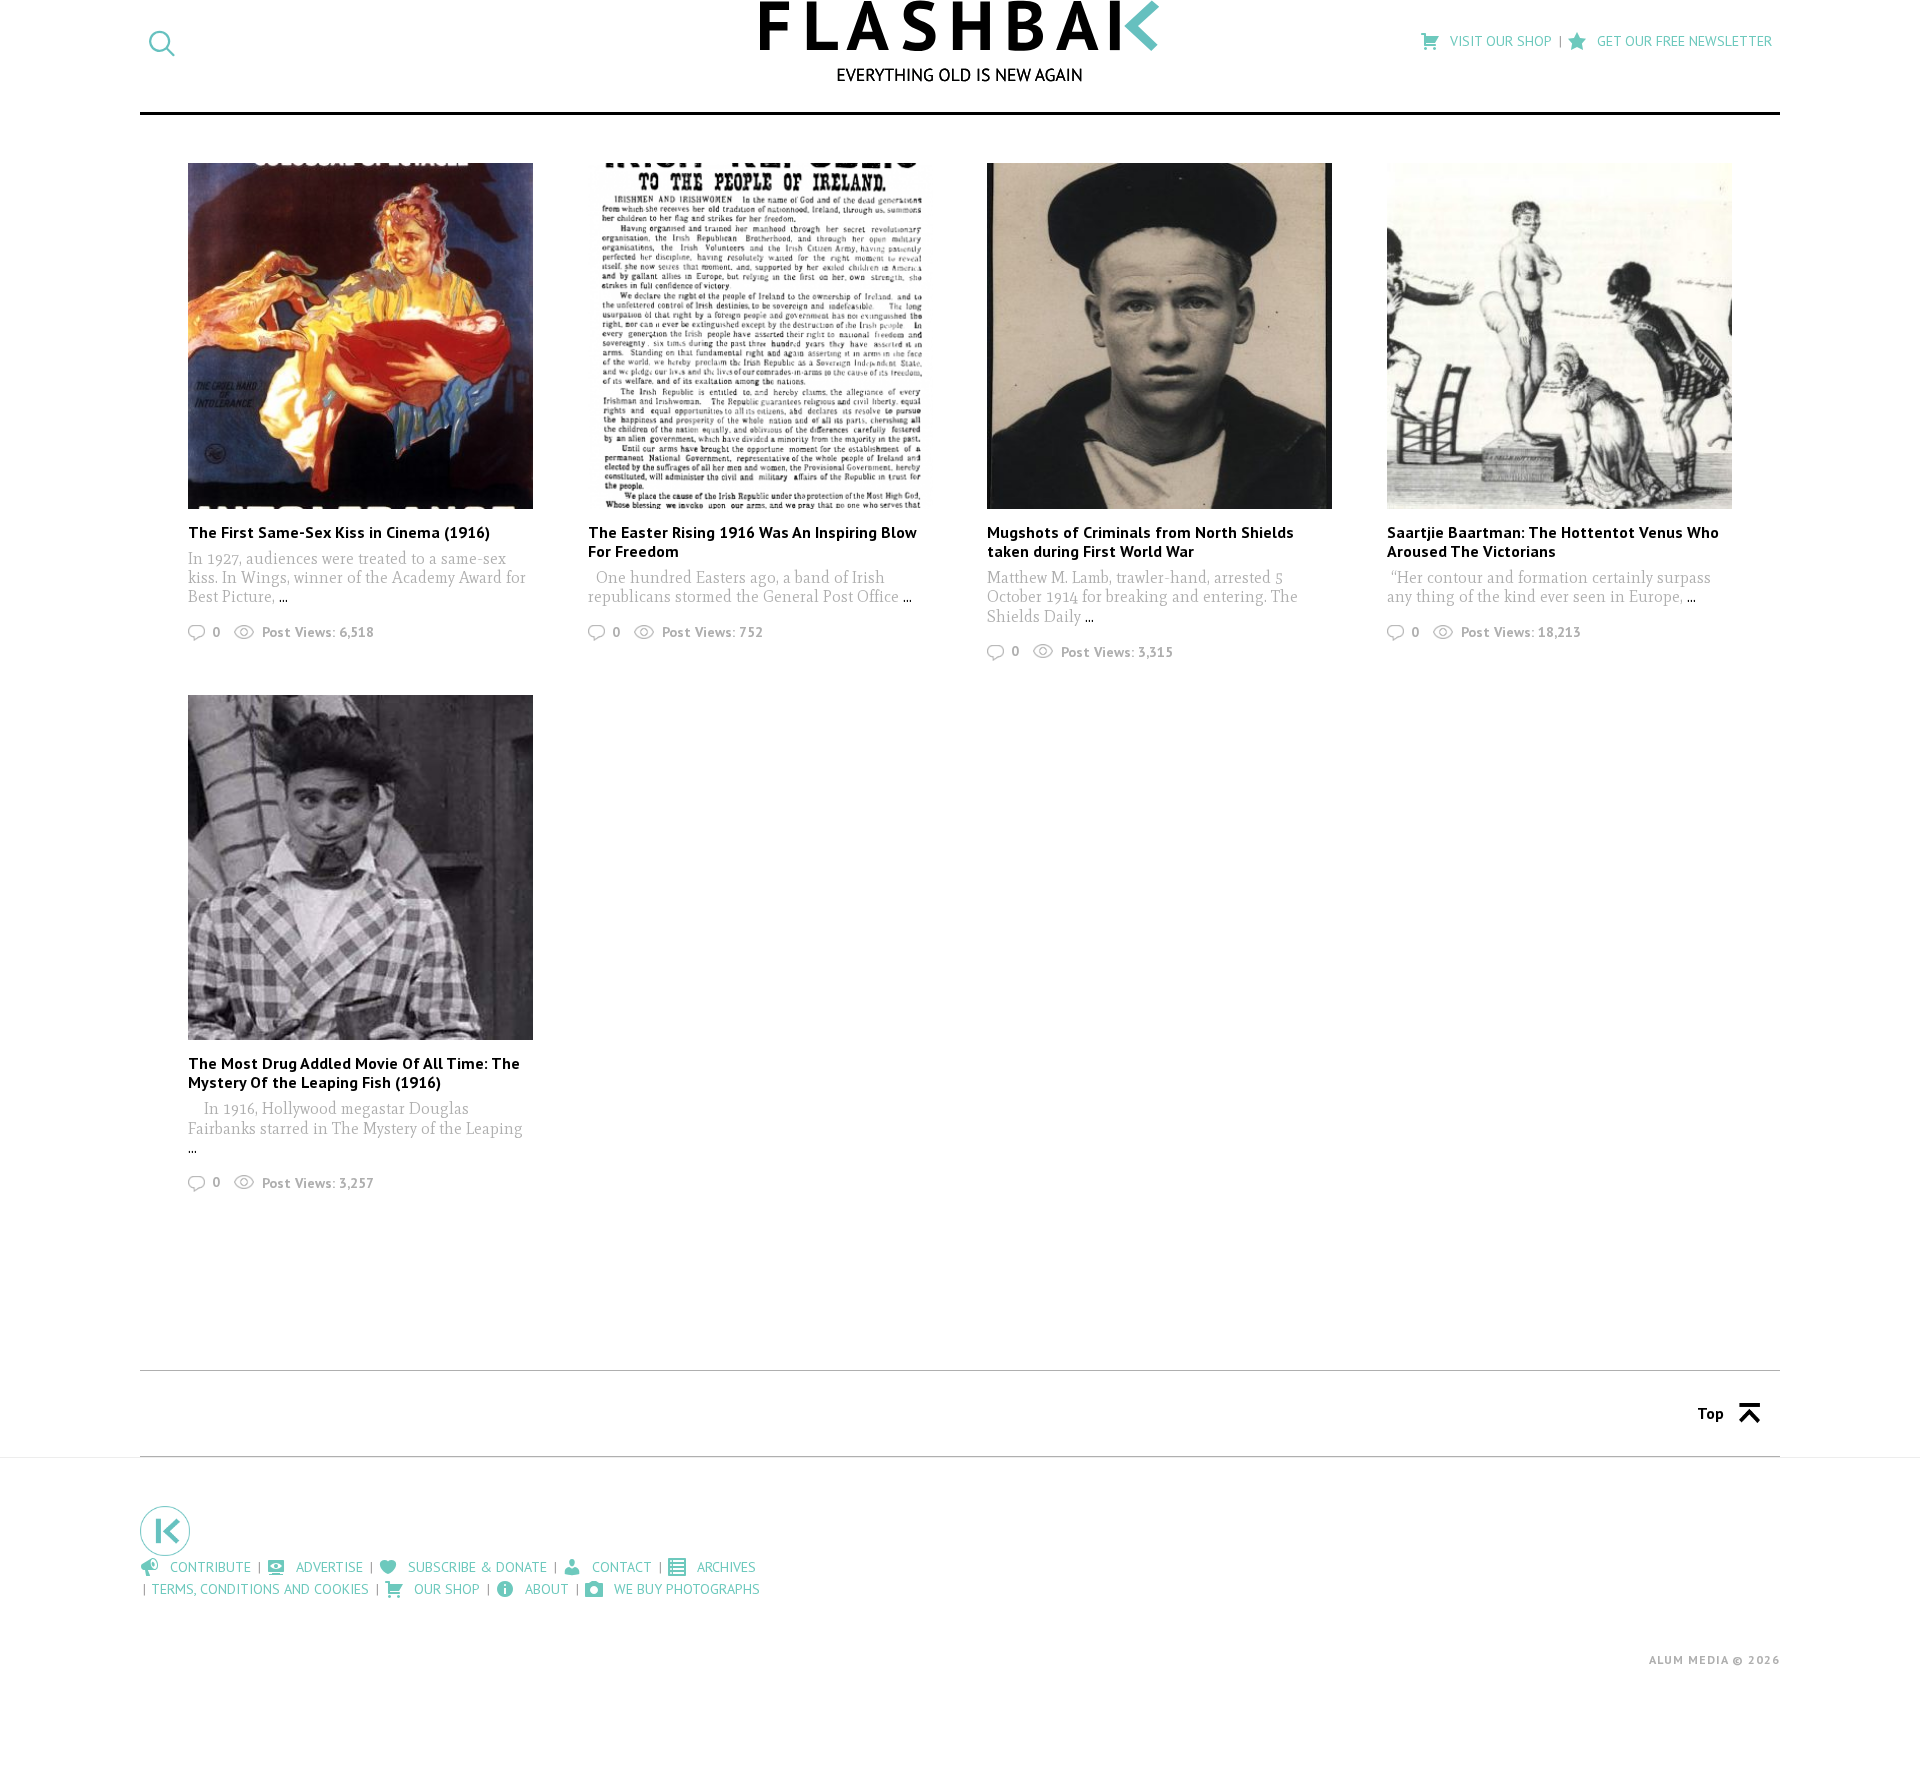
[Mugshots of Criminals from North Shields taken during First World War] (1159, 335)
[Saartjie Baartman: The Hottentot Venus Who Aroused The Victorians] (1559, 335)
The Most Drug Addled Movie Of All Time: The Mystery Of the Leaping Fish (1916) (354, 1072)
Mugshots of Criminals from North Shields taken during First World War (1140, 541)
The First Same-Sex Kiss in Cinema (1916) (339, 532)
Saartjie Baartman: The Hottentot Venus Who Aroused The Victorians (1553, 541)
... (281, 596)
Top (1710, 1413)
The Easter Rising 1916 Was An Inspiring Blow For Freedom (752, 541)
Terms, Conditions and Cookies (260, 1589)
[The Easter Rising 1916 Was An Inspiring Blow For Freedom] (760, 335)
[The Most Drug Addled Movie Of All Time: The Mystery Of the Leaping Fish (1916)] (360, 867)
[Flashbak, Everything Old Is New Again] (960, 41)
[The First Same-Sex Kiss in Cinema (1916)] (360, 335)
